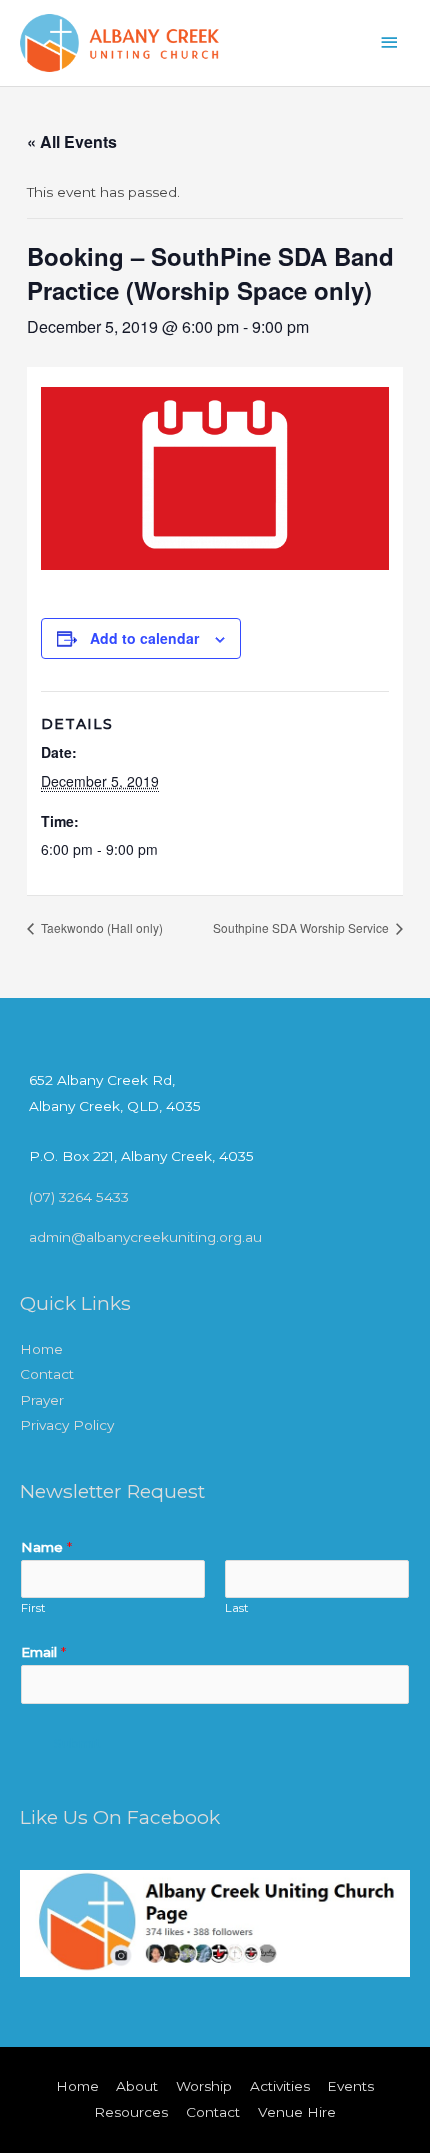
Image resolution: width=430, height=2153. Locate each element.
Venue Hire (297, 2112)
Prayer (42, 1400)
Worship (204, 2086)
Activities (280, 2086)
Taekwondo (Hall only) (100, 927)
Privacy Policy (67, 1425)
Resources (131, 2112)
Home (41, 1349)
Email (43, 1652)
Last (237, 1608)
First (33, 1608)
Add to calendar (144, 638)
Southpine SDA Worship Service (302, 927)
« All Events (72, 141)
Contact (47, 1374)
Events (350, 2086)
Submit (77, 1743)
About (137, 2086)
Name (46, 1547)
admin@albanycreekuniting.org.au (145, 1237)
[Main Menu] (390, 42)
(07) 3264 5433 (79, 1197)
